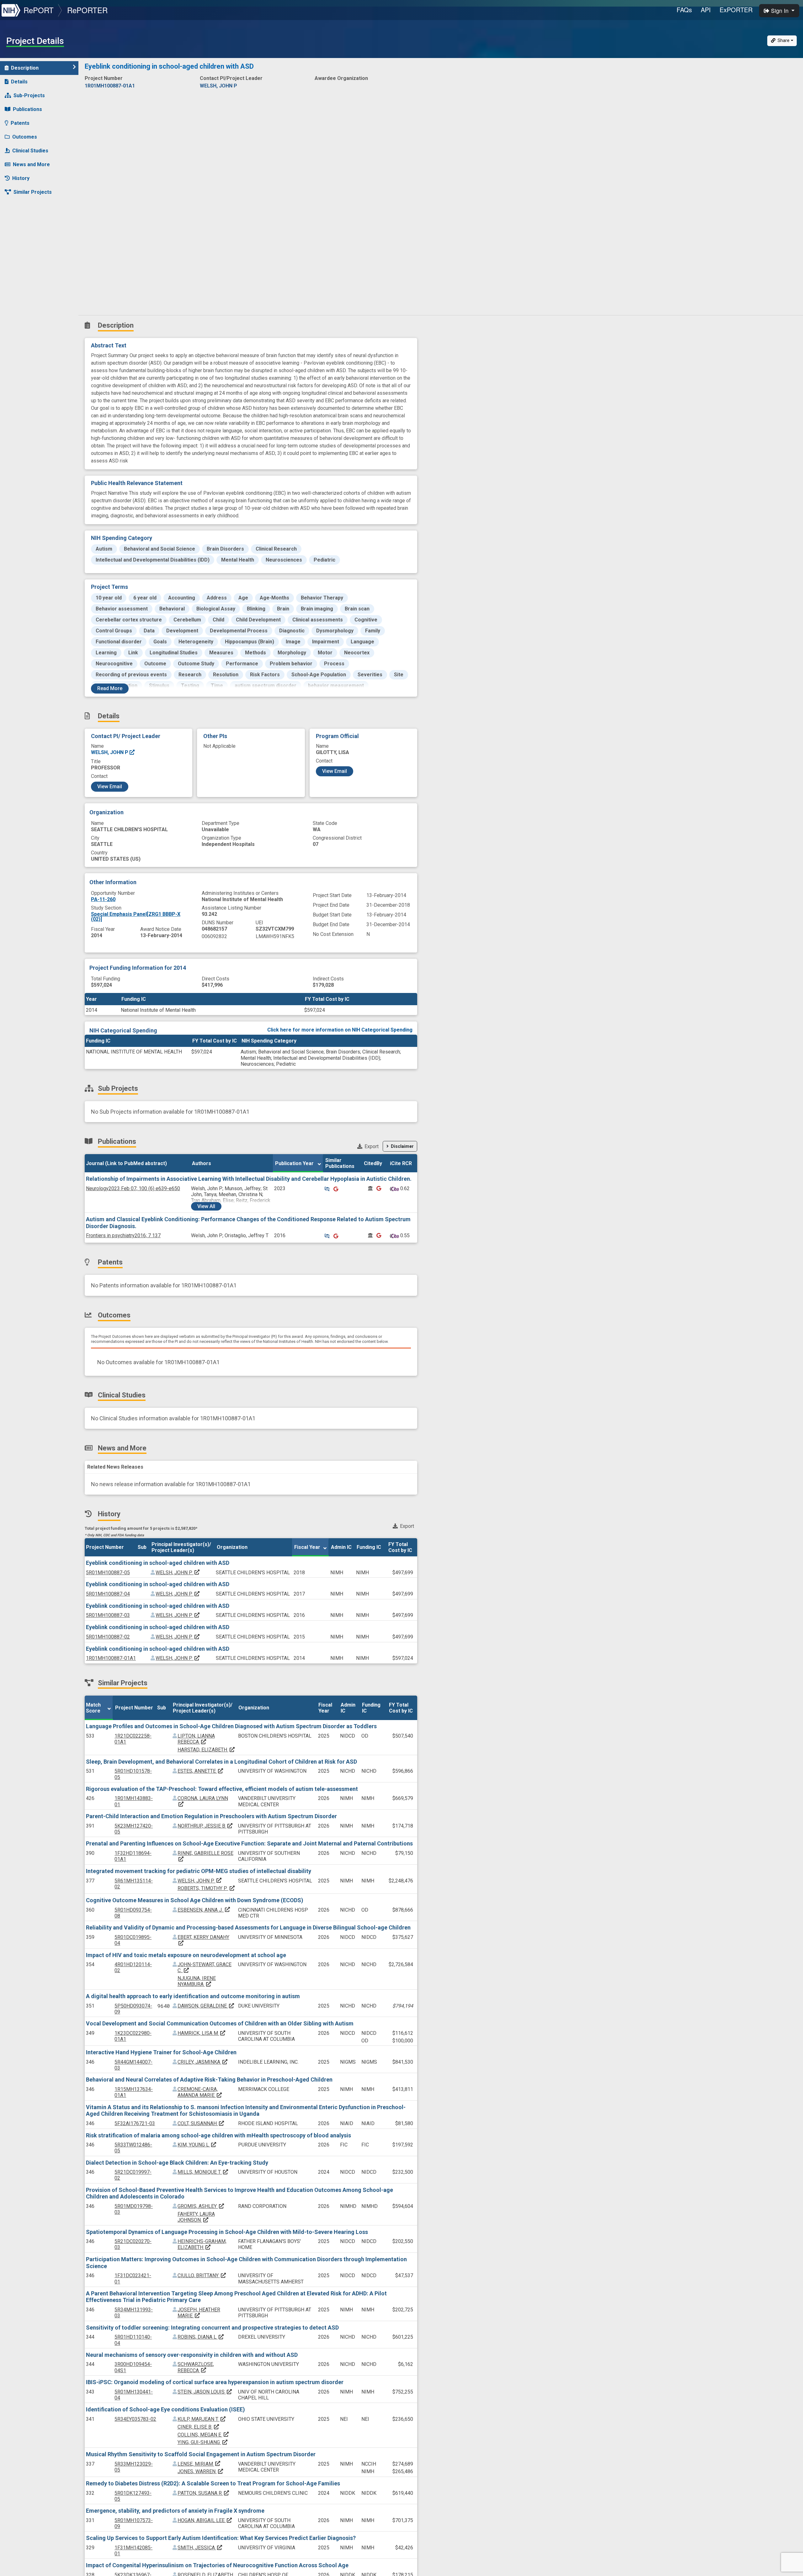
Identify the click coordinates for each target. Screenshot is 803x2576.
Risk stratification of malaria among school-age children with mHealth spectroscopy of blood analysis (218, 2135)
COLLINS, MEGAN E (203, 2435)
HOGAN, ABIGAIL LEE (205, 2520)
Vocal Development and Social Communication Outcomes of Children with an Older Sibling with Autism (220, 2023)
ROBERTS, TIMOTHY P (206, 1888)
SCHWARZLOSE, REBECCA (196, 2367)
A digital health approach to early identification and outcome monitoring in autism (193, 1996)
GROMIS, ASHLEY (201, 2206)
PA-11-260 (103, 899)
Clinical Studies (30, 151)
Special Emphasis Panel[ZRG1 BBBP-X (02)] (136, 917)
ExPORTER (736, 10)
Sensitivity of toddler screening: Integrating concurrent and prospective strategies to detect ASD (212, 2328)
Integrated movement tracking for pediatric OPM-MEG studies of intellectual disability (199, 1871)
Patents (20, 123)
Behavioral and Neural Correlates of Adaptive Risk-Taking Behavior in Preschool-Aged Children (209, 2080)
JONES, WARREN (201, 2471)
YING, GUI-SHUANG (203, 2442)
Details (19, 82)
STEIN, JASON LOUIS (205, 2392)
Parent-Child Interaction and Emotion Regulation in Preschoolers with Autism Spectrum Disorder (211, 1816)
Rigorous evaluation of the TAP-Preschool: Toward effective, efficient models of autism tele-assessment (222, 1789)
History (21, 178)
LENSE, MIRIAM (199, 2464)
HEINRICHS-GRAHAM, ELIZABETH (202, 2244)
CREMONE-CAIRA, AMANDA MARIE (200, 2092)
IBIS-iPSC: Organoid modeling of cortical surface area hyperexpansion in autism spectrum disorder (215, 2382)
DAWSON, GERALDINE (206, 2006)
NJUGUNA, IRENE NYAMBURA (197, 1981)
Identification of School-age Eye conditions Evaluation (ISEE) (165, 2409)
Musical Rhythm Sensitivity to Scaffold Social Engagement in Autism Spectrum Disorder (201, 2454)
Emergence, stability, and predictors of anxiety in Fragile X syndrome (175, 2511)
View (206, 1206)
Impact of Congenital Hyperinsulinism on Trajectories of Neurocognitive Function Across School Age (217, 2565)
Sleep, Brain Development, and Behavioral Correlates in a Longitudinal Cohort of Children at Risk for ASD (221, 1762)
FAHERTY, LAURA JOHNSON (196, 2217)
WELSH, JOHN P (110, 752)
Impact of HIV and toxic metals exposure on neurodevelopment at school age (186, 1955)
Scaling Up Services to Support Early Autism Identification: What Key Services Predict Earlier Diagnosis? (221, 2538)
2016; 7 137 (123, 1235)
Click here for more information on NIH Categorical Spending (340, 1030)
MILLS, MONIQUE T (203, 2172)
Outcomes (25, 137)
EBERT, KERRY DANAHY (203, 1940)
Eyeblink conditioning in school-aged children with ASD (158, 1563)
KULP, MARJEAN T (202, 2419)
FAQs (684, 10)
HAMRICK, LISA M (202, 2033)
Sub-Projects (29, 95)
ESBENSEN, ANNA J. (204, 1910)
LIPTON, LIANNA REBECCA (196, 1739)
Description (25, 68)
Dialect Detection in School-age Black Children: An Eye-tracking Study (177, 2163)
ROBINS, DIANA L (201, 2337)
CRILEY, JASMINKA (203, 2062)
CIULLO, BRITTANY (202, 2275)
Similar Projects (33, 192)
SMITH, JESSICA (200, 2548)
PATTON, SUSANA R (204, 2493)
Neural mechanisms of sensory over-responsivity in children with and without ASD (192, 2355)
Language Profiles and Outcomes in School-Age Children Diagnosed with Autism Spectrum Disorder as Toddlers (231, 1726)
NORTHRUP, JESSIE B (205, 1826)
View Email (110, 787)
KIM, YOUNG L (197, 2145)
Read (110, 688)
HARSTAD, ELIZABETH (206, 1750)
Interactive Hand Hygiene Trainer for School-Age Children (161, 2052)
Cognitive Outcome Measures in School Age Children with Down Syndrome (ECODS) (195, 1900)
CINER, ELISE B (199, 2427)
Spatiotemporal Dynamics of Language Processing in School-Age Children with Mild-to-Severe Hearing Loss (227, 2232)
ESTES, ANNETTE (201, 1771)
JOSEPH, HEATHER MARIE (199, 2313)
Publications (27, 109)
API (706, 10)
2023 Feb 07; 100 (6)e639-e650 (133, 1188)
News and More (31, 164)
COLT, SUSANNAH (201, 2123)
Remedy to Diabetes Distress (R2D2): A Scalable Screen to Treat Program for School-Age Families (213, 2483)
